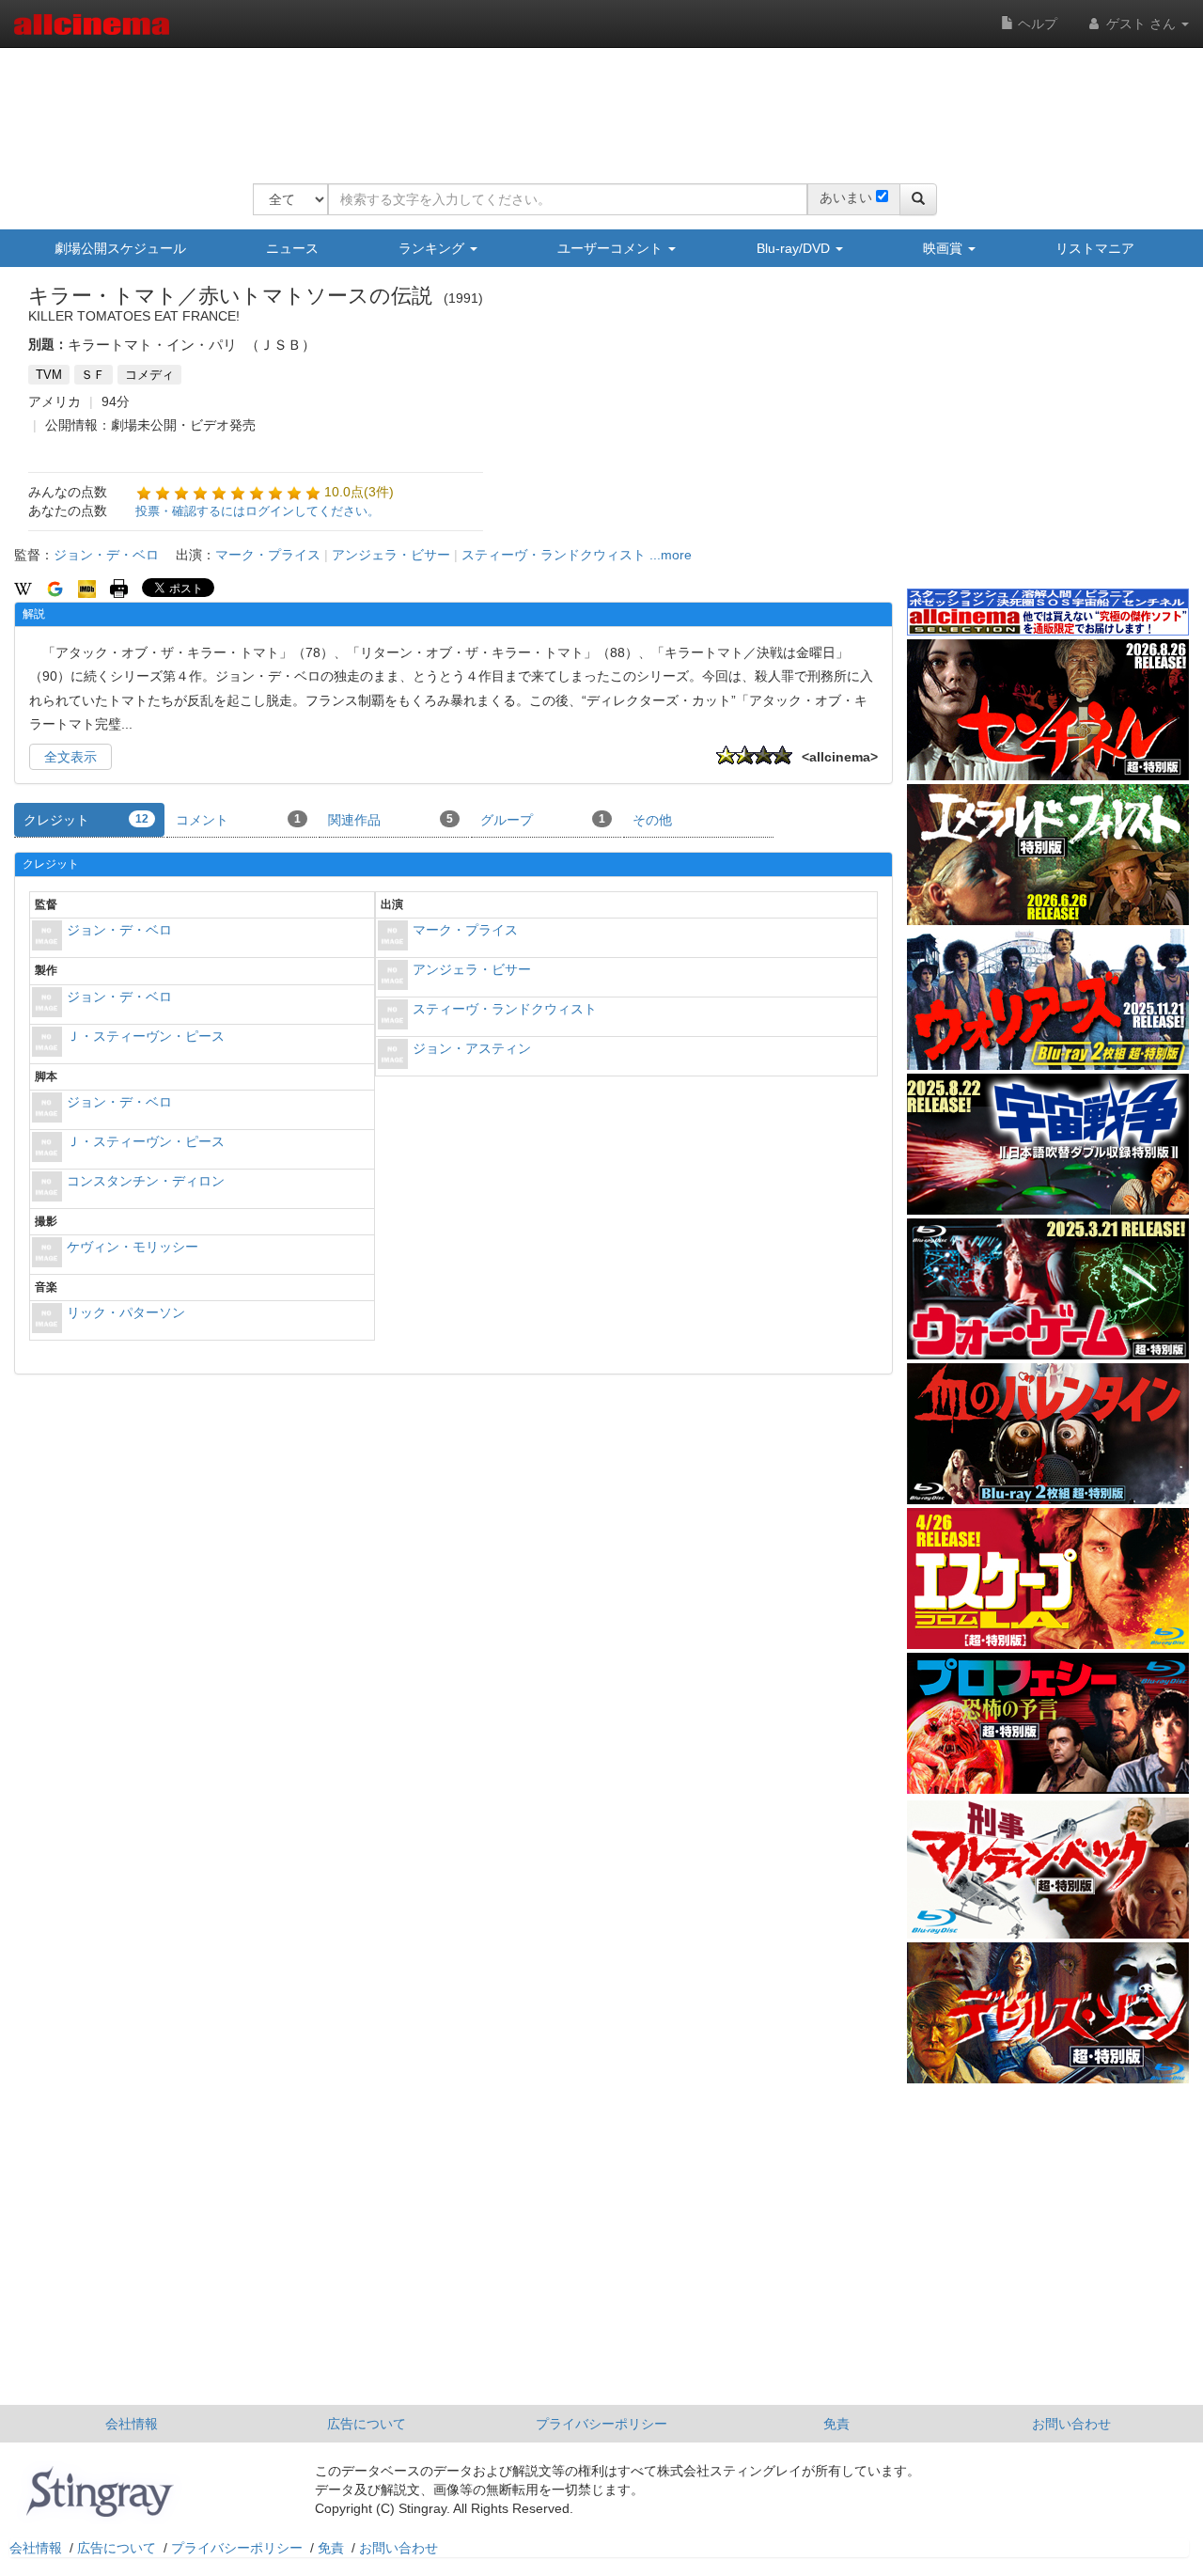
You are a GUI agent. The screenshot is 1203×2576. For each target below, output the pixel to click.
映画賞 (945, 248)
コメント (238, 820)
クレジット (86, 820)
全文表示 (70, 757)
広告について (367, 2424)
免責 (836, 2424)
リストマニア (1095, 248)
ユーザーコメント (612, 248)
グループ (543, 820)
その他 (652, 820)
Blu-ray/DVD (795, 248)
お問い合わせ (1071, 2424)
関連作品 (391, 820)
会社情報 (132, 2424)
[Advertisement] (595, 103)
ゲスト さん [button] (1141, 24)
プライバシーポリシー (601, 2424)
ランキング (433, 248)
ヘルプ (1036, 24)
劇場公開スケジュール (120, 248)
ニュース (292, 248)
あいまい (846, 197)
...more (671, 555)
